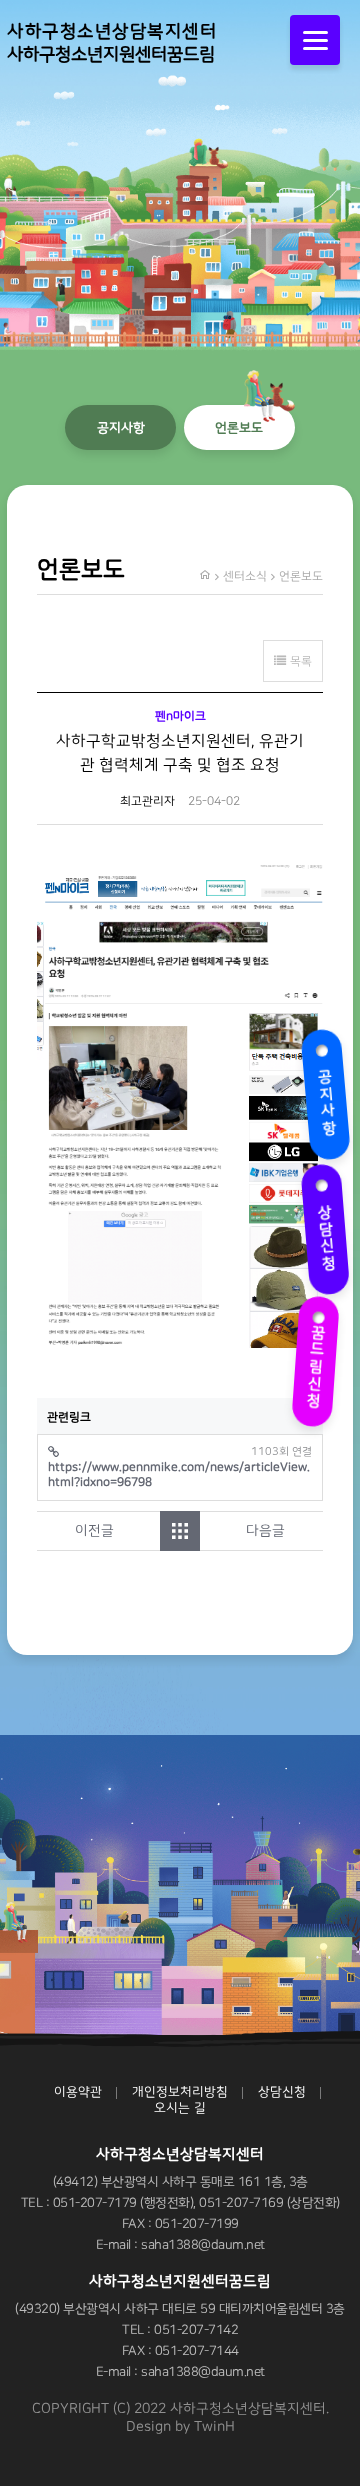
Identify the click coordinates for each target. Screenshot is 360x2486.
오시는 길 (180, 2108)
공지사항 (323, 1090)
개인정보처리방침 (180, 2092)
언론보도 (239, 427)
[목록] (180, 1531)
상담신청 (322, 1225)
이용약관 (78, 2092)
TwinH (214, 2427)
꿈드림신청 (323, 1357)
